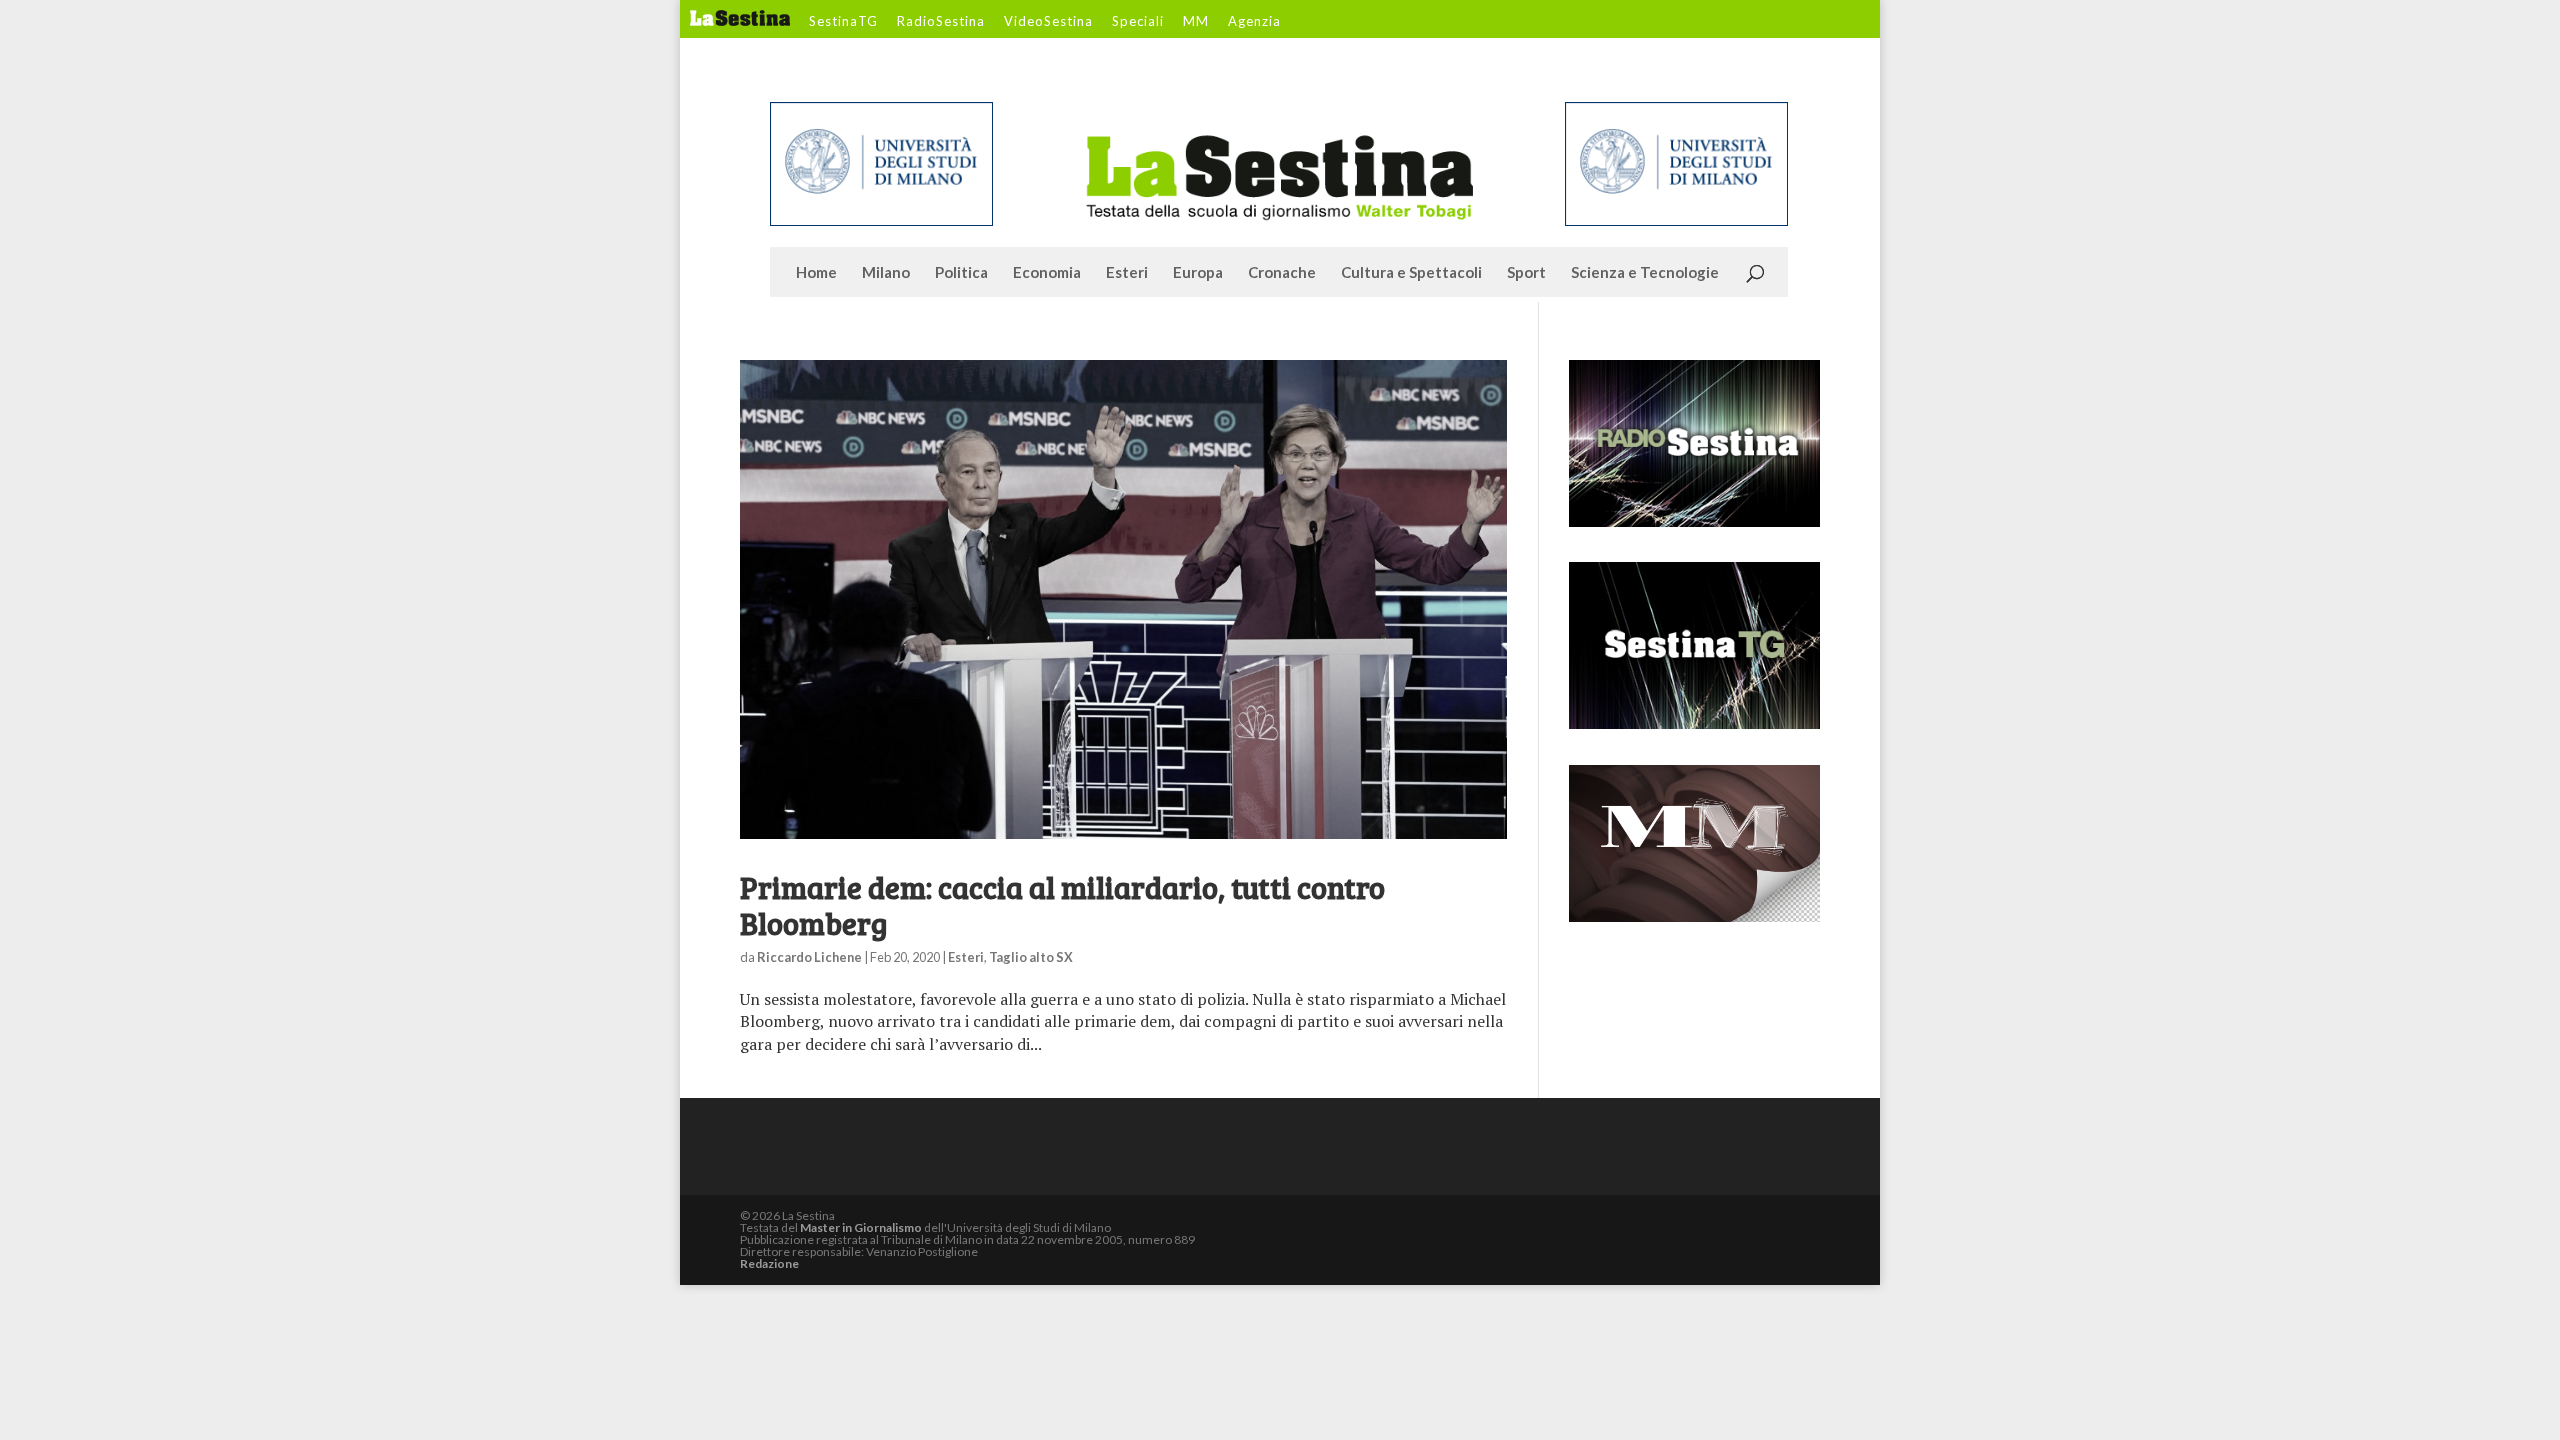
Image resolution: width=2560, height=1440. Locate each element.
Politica (961, 273)
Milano (886, 273)
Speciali (1138, 22)
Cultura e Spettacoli (1411, 273)
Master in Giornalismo (861, 1227)
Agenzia (1254, 22)
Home (816, 273)
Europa (1198, 273)
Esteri (1127, 273)
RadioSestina (941, 22)
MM (1196, 22)
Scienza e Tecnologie (1645, 273)
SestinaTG (843, 22)
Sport (1526, 273)
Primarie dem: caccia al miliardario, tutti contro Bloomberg (1062, 905)
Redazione (769, 1263)
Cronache (1282, 273)
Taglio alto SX (1031, 957)
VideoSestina (1048, 22)
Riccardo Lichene (809, 957)
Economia (1047, 273)
